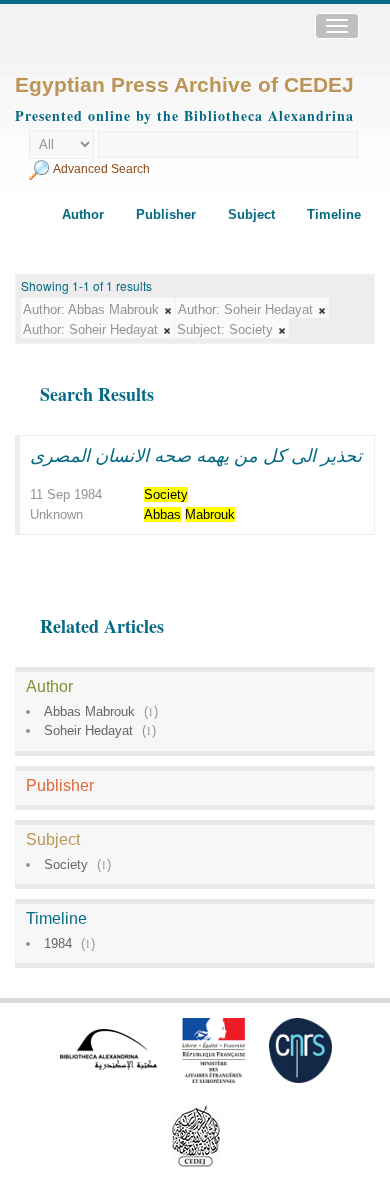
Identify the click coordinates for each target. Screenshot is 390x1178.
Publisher (166, 214)
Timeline (334, 214)
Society (66, 864)
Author (83, 214)
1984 (58, 943)
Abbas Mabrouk (89, 711)
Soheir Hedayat (88, 730)
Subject (251, 214)
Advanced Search (101, 169)
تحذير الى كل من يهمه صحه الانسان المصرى (196, 455)
